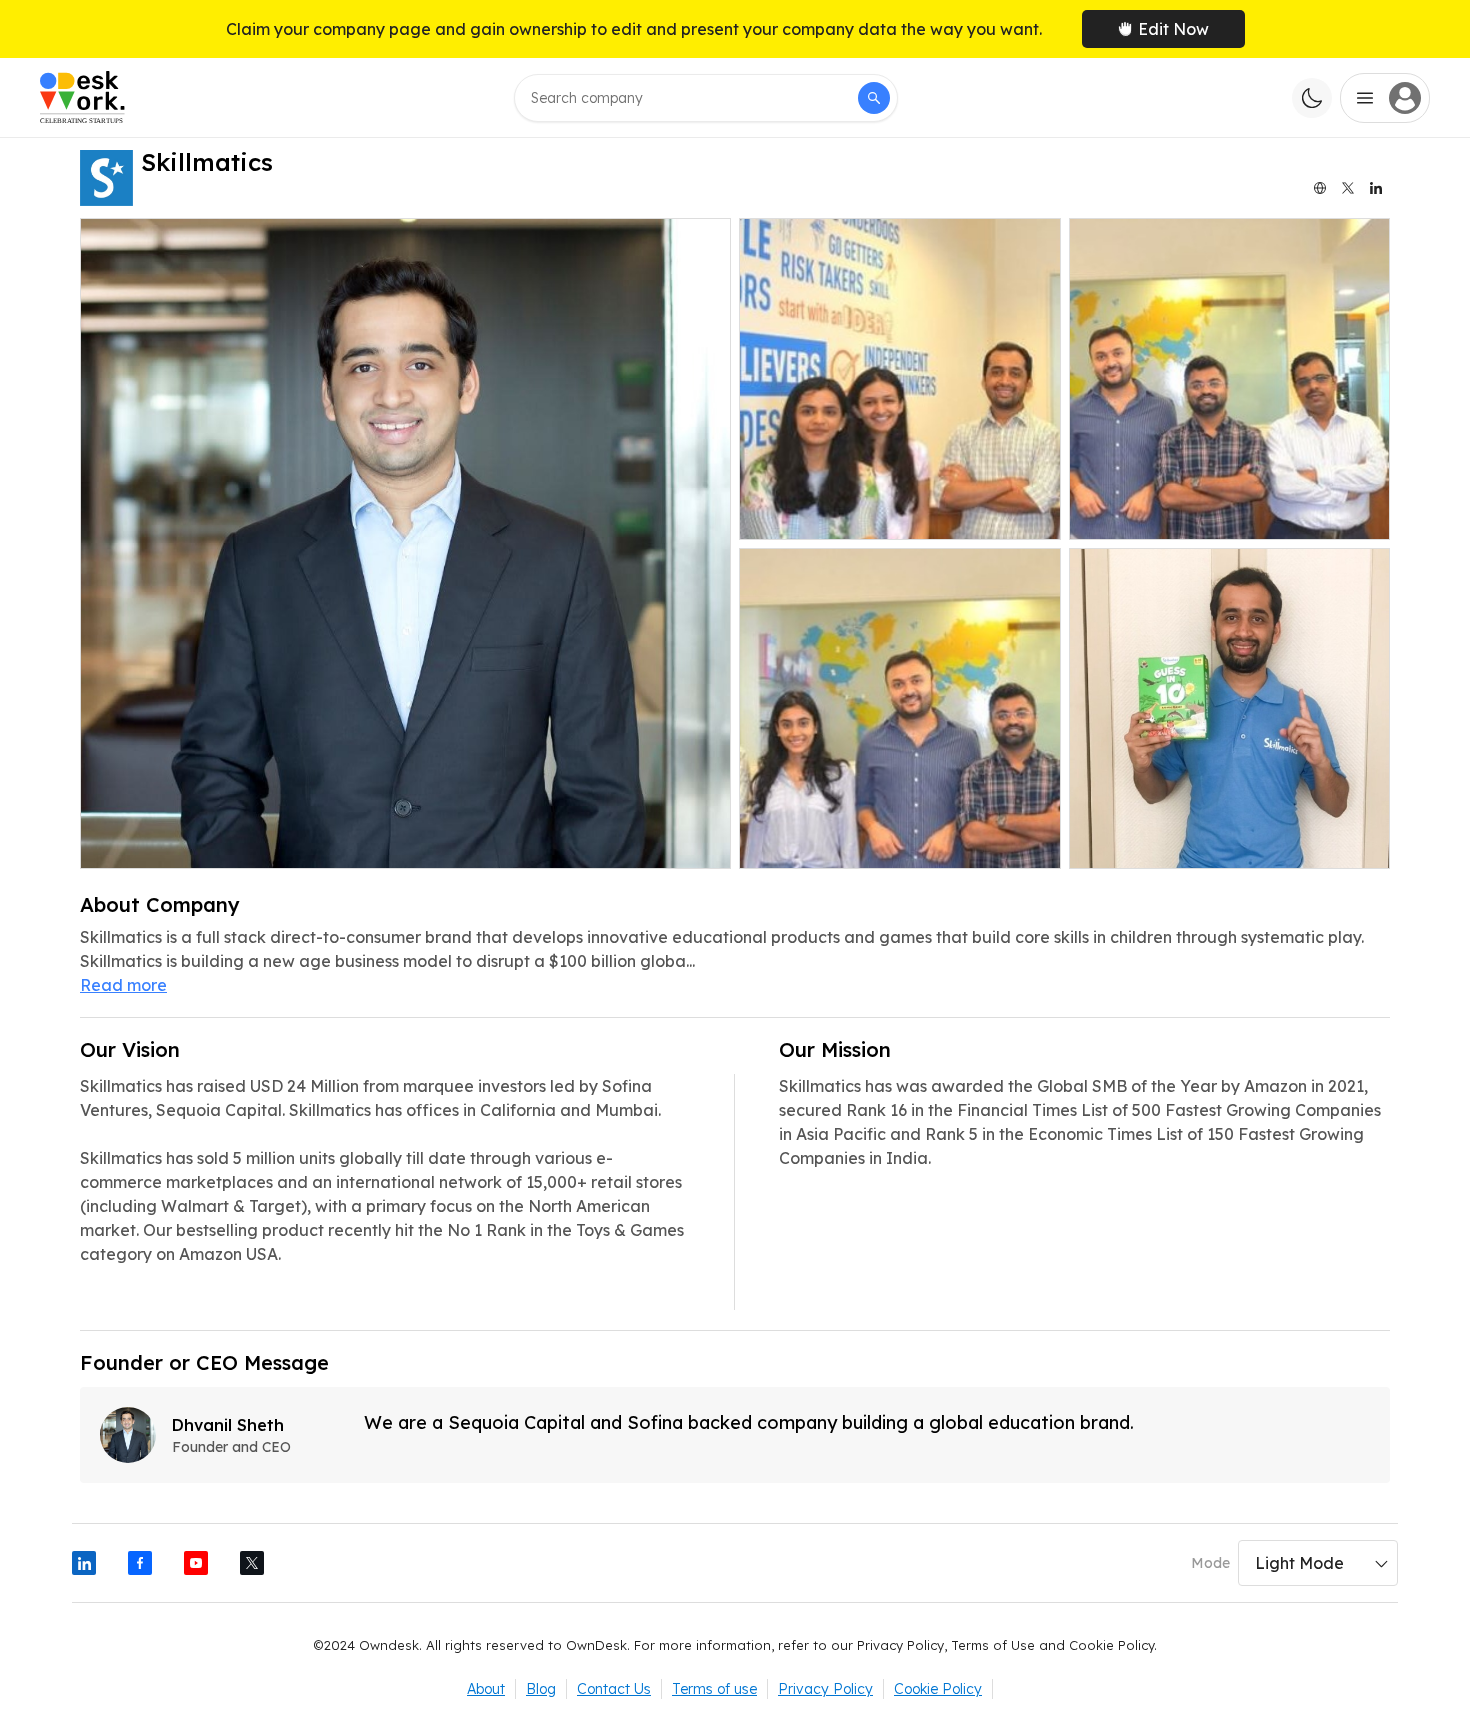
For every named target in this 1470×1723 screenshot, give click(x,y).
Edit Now (1173, 29)
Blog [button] (541, 1689)
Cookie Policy (938, 1689)
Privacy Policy (825, 1689)
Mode (1210, 1563)
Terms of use (714, 1689)
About (486, 1689)
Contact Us (614, 1689)
